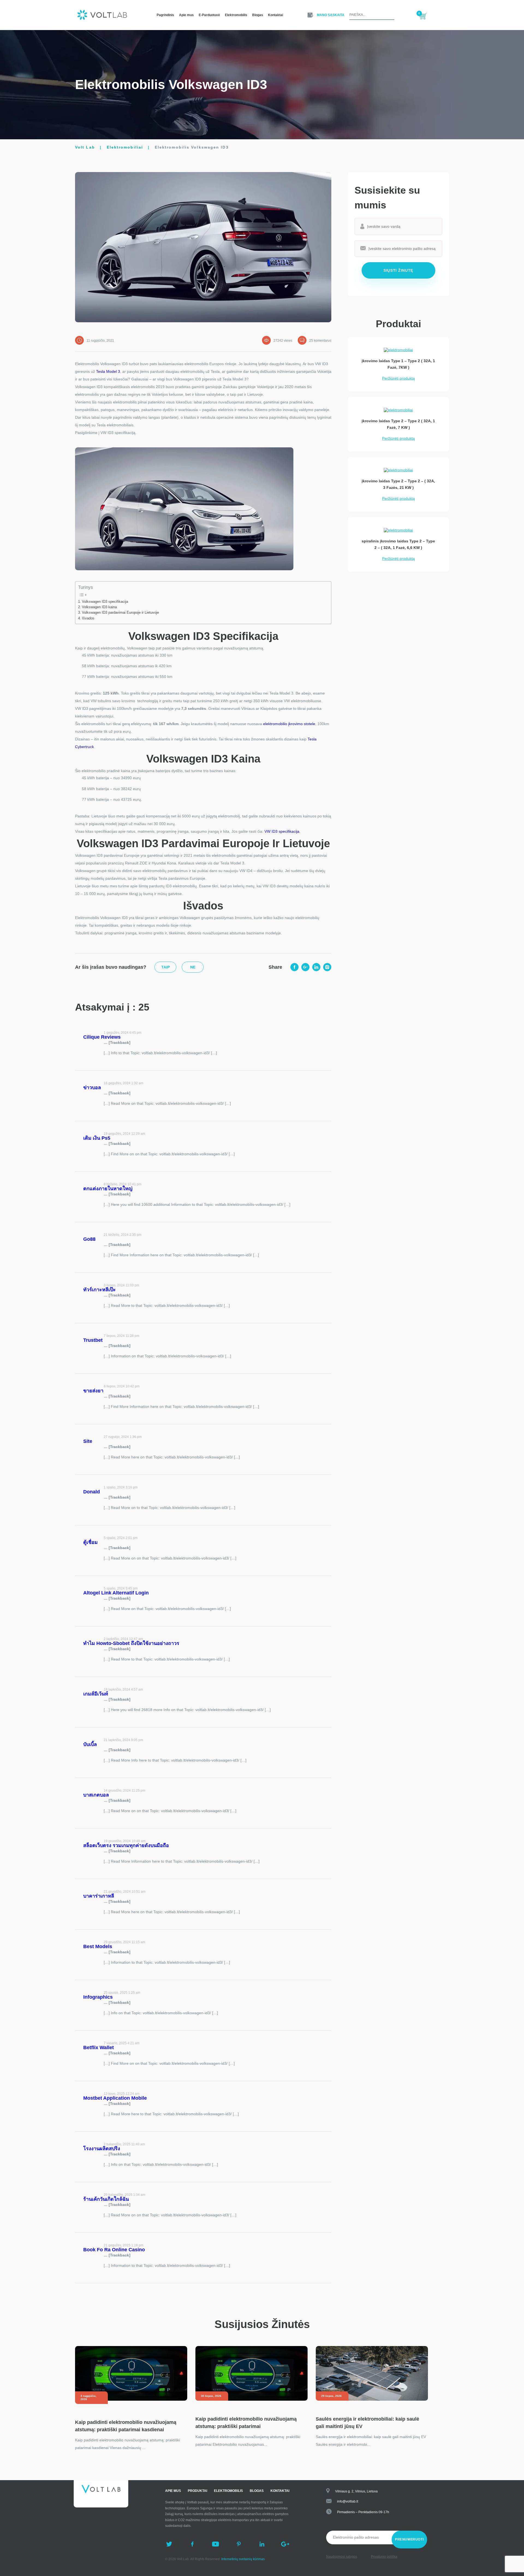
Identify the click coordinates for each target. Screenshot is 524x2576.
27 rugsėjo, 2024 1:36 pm (123, 1437)
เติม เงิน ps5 (97, 1138)
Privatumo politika (384, 2557)
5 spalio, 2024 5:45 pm (121, 1588)
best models (98, 1946)
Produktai (197, 2491)
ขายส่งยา (93, 1391)
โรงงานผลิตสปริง (102, 2149)
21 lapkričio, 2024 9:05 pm (123, 1740)
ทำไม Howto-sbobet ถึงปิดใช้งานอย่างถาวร (131, 1643)
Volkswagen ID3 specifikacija (105, 602)
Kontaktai (276, 15)
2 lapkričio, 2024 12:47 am (123, 1639)
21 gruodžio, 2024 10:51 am (125, 1892)
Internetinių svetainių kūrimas (243, 2559)
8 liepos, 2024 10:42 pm (122, 1386)
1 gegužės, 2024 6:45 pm (123, 1033)
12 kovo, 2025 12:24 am (122, 2094)
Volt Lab (85, 147)
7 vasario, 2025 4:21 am (122, 2043)
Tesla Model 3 (108, 371)
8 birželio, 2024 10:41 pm (123, 1184)
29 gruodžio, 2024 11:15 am (124, 1942)
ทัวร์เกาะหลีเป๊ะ (99, 1290)
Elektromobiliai (125, 147)
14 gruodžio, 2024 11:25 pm (124, 1791)
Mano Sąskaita (331, 15)
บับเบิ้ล (90, 1744)
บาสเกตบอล (96, 1795)
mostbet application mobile (115, 2098)
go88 (89, 1239)
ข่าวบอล (92, 1088)
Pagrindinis (165, 15)
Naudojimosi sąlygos (342, 2557)
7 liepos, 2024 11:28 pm (121, 1336)
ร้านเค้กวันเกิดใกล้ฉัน (106, 2199)
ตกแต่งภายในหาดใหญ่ (108, 1189)
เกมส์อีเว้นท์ (96, 1694)
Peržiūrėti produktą (398, 378)
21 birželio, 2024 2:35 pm (123, 1235)
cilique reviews (102, 1037)
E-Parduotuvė (209, 15)
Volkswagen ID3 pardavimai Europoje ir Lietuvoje (120, 613)
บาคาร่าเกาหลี (99, 1896)
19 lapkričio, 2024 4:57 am (123, 1689)
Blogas (258, 15)
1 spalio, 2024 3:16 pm (121, 1487)
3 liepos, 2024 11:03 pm (121, 1285)
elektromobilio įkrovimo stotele (289, 724)
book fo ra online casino (114, 2250)
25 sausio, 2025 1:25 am (122, 1993)
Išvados (88, 618)
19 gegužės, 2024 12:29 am (124, 1134)
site (88, 1441)
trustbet (93, 1340)
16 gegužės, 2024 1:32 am (123, 1083)
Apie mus (186, 15)
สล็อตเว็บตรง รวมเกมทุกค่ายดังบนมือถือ (126, 1845)
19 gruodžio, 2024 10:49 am (125, 1841)
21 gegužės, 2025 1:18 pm (123, 2245)
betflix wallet (99, 2048)
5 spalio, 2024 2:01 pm (121, 1538)
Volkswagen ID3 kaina (99, 607)
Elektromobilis (236, 15)
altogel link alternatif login (116, 1593)
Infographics (98, 1997)
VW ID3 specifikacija (282, 831)
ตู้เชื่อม (90, 1542)
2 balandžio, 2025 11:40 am (124, 2144)
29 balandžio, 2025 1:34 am (124, 2195)
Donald (92, 1492)
